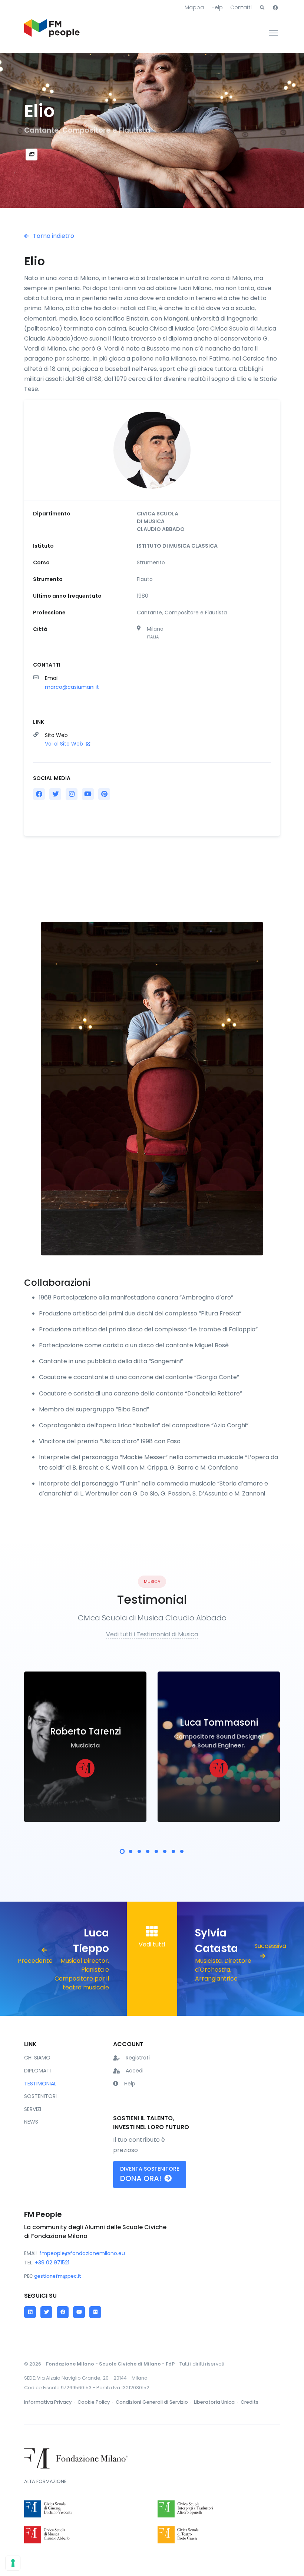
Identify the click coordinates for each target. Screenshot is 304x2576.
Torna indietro (53, 236)
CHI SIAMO (37, 2058)
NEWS (31, 2122)
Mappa (194, 7)
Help (217, 7)
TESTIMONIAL (40, 2084)
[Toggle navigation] (273, 33)
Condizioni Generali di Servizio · (154, 2402)
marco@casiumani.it (72, 687)
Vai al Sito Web (65, 744)
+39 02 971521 (52, 2263)
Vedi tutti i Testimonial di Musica (152, 1634)
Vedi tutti (152, 1944)
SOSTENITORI (40, 2096)
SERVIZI (33, 2109)
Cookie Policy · (96, 2402)
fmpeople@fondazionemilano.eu (82, 2253)
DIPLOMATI (37, 2071)
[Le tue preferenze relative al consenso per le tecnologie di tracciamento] (13, 2563)
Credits (250, 2402)
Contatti (241, 7)
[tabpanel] (85, 1747)
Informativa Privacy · (50, 2402)
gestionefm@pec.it (58, 2276)
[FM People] (52, 33)
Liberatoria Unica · (217, 2402)
